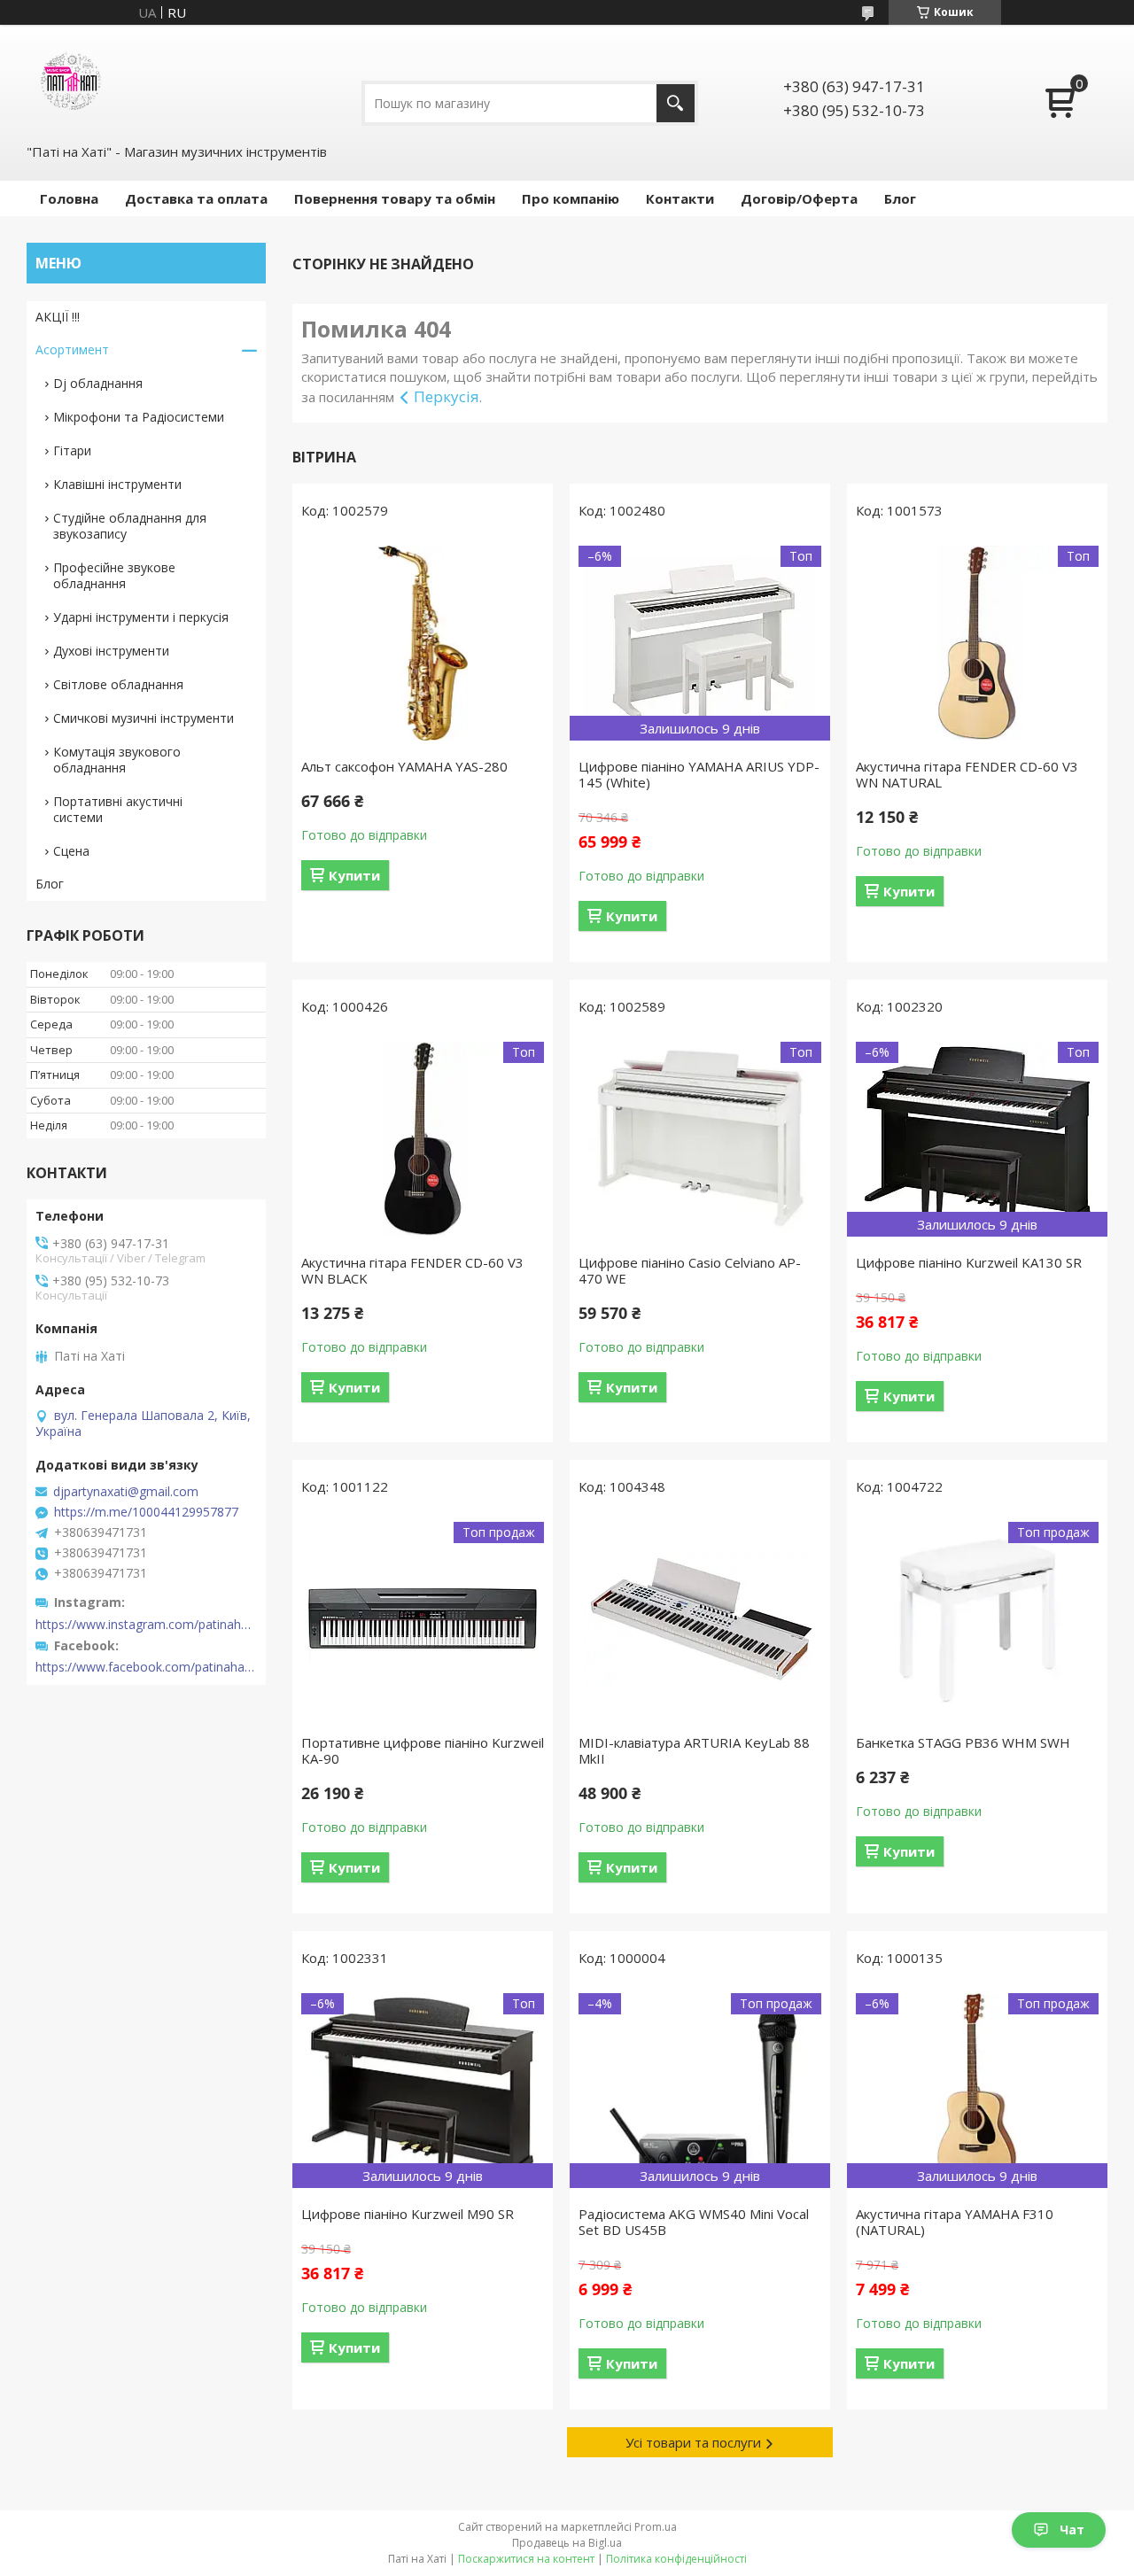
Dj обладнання (98, 383)
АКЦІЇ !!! (58, 317)
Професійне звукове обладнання (114, 575)
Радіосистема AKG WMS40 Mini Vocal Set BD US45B (694, 2222)
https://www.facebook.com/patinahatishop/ (146, 1667)
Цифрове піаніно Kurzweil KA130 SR (969, 1262)
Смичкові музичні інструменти (144, 718)
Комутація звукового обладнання (117, 760)
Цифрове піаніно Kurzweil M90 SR (408, 2214)
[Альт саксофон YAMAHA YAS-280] (423, 643)
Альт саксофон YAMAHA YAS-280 (404, 766)
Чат (1072, 2529)
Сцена (71, 851)
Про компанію (571, 198)
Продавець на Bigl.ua (567, 2543)
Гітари (72, 450)
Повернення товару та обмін (395, 198)
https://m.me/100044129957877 (146, 1512)
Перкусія (447, 396)
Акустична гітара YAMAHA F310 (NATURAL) (955, 2222)
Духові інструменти (111, 651)
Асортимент (72, 349)
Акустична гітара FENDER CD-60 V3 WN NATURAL (967, 774)
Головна (69, 198)
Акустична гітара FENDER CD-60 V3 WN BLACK (412, 1270)
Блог (900, 198)
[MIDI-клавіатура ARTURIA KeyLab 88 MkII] (700, 1619)
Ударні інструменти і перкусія (141, 617)
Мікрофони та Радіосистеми (139, 417)
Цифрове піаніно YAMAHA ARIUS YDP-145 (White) (699, 774)
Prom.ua (656, 2527)
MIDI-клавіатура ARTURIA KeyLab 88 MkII (694, 1750)
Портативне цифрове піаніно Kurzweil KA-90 (423, 1750)
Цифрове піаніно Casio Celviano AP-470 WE (690, 1270)
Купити (354, 875)
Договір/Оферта (799, 198)
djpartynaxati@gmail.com (126, 1492)
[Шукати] (676, 103)
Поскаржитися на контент (526, 2559)
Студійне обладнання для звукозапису (130, 526)
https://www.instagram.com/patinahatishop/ (146, 1625)
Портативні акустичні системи (118, 809)
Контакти (680, 198)
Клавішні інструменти (117, 484)
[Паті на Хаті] (71, 82)
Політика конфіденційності (676, 2559)
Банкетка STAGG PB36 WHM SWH (963, 1742)
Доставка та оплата (196, 198)
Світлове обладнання (118, 684)
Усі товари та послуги (693, 2442)
